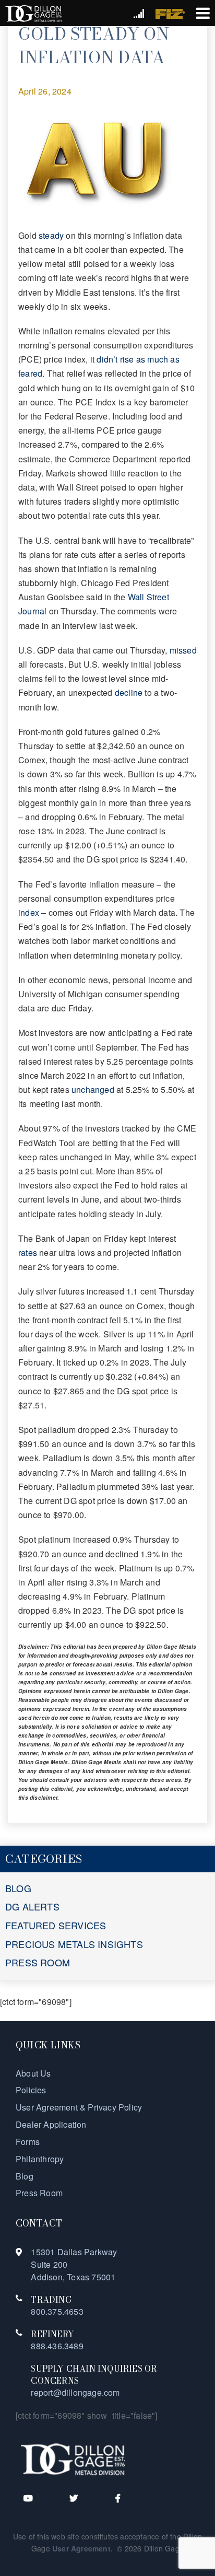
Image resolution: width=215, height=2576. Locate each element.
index (29, 912)
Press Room (39, 2193)
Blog (25, 2176)
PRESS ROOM (38, 1962)
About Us (33, 2073)
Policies (31, 2090)
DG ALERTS (32, 1906)
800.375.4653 (57, 2311)
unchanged (93, 1089)
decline (129, 692)
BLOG (18, 1888)
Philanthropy (40, 2159)
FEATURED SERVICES (56, 1925)
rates (28, 1252)
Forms (28, 2142)
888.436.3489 (57, 2346)
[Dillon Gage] (73, 2459)
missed (183, 650)
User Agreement (81, 2548)
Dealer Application (51, 2124)
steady (51, 235)
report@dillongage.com (75, 2392)
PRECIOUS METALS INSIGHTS (74, 1944)
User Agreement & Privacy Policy (79, 2107)
